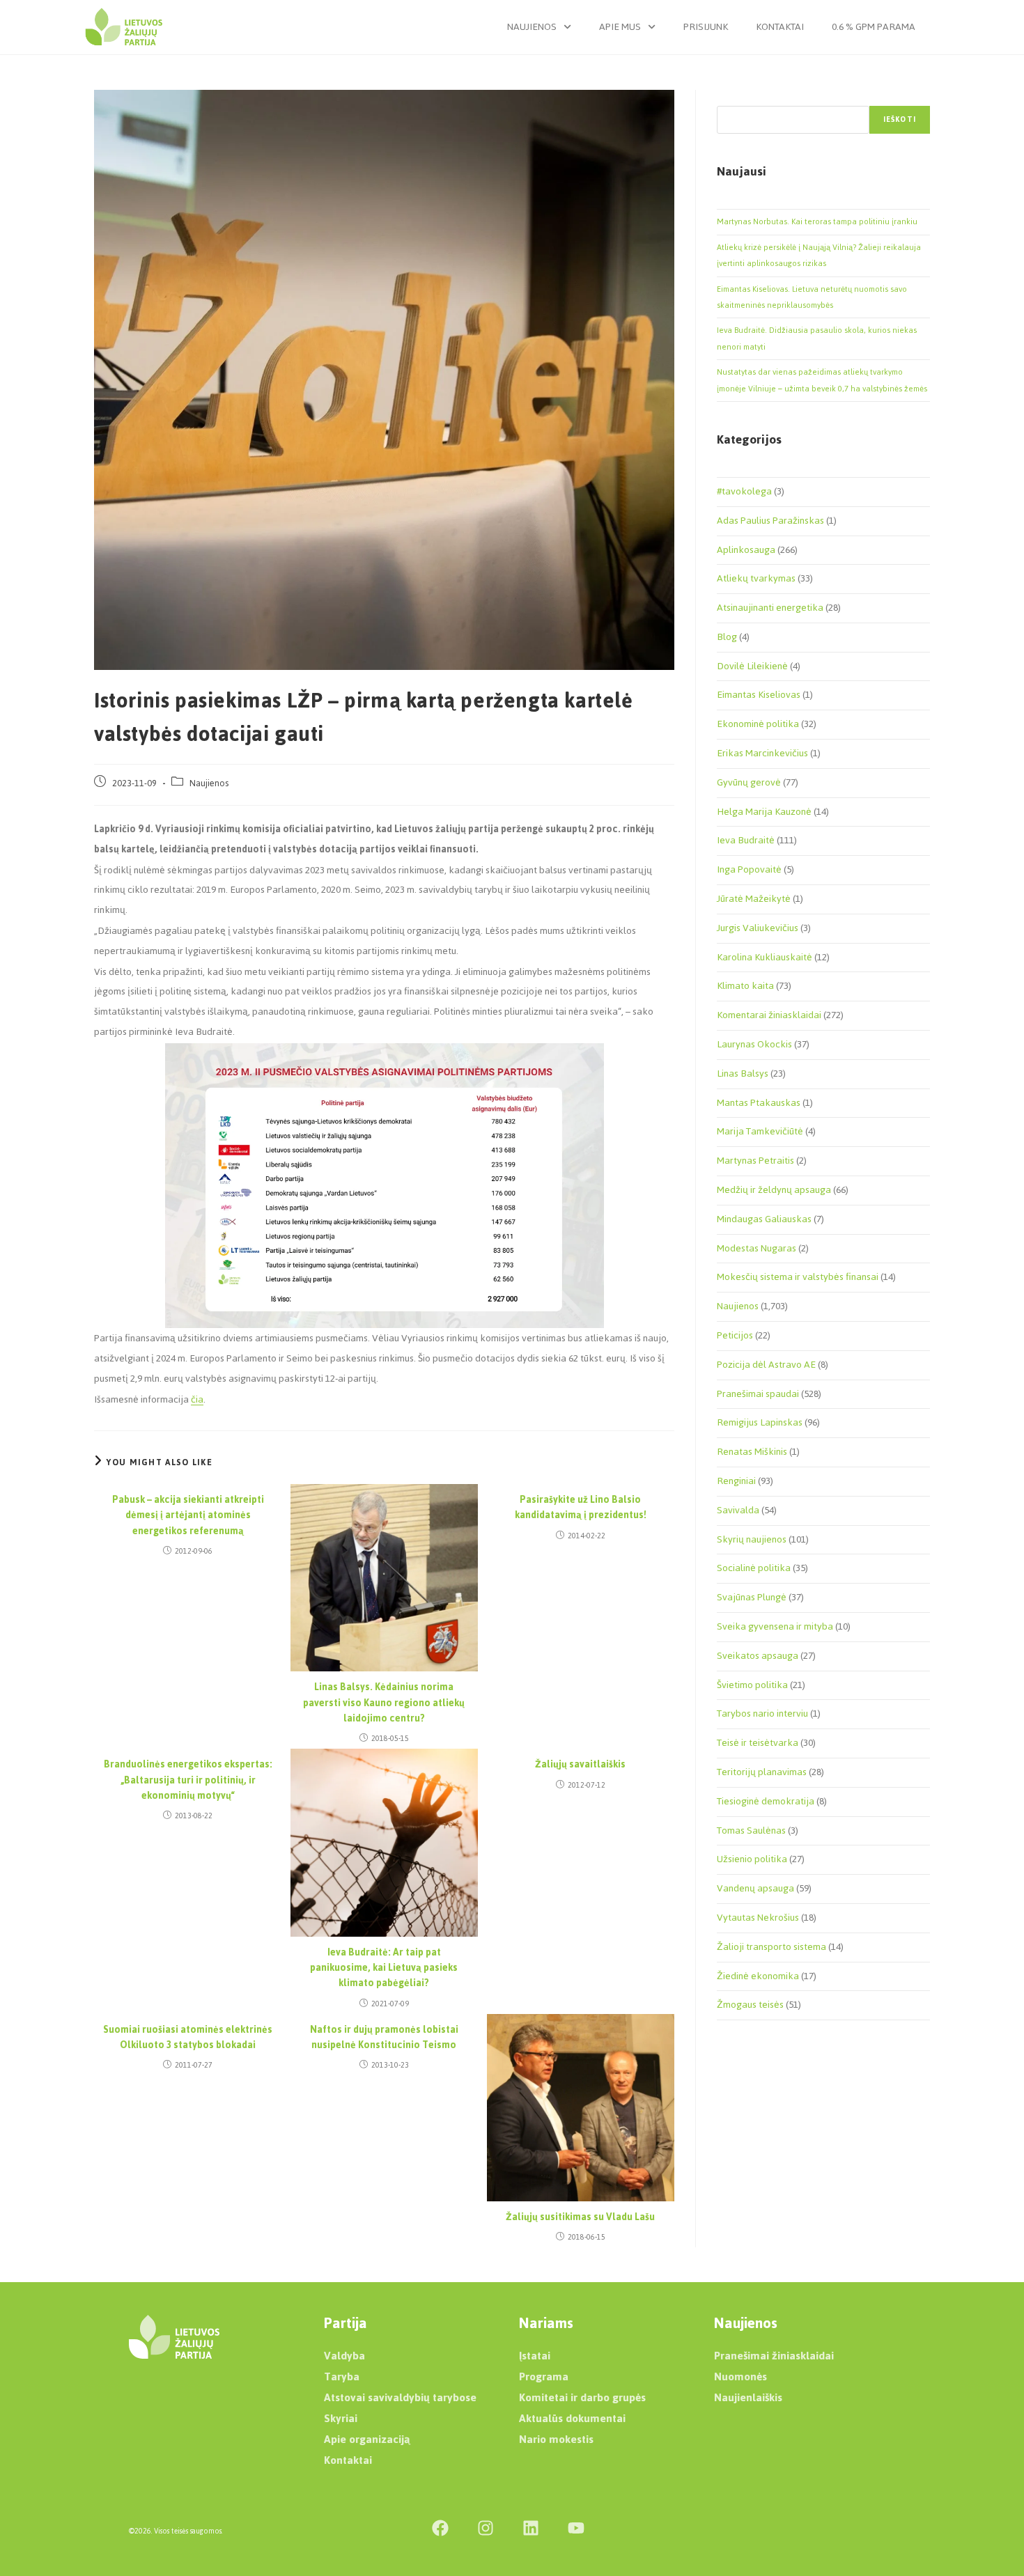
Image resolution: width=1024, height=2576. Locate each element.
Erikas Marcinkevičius (762, 753)
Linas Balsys (743, 1074)
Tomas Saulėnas (751, 1830)
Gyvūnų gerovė (749, 782)
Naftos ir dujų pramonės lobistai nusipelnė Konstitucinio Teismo (384, 2038)
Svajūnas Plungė (752, 1597)
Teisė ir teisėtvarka (758, 1743)
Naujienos (532, 27)
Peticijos (735, 1335)
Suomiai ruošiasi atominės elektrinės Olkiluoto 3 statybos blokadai (188, 2038)
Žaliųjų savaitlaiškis (580, 1765)
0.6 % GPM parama (874, 27)
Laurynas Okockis (754, 1044)
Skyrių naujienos (752, 1539)
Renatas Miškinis (752, 1452)
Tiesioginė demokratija (766, 1801)
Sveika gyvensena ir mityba (775, 1626)
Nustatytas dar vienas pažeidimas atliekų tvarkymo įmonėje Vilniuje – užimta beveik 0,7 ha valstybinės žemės (822, 380)
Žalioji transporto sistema (771, 1947)
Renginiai (736, 1481)
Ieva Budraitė (746, 840)
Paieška (731, 97)
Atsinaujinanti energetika (770, 608)
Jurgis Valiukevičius (758, 928)
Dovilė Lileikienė (752, 666)
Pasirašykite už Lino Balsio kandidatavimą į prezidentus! (581, 1508)
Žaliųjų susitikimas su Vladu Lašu (580, 2217)
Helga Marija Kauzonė (764, 812)
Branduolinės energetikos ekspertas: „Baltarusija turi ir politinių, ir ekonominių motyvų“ (188, 1780)
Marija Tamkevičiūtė (760, 1131)
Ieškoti (900, 119)
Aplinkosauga (746, 550)
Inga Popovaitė (749, 869)
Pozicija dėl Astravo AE (766, 1365)
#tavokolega (744, 491)
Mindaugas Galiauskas (764, 1219)
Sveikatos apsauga (758, 1656)
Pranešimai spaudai (758, 1394)
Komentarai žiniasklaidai (769, 1015)
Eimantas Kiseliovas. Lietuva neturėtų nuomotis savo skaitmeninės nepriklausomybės (812, 297)
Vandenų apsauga (755, 1888)
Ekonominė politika (758, 724)
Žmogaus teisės (750, 2005)
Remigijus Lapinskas (760, 1422)
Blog (727, 637)
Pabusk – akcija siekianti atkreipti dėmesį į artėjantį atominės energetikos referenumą (188, 1516)
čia (197, 1399)
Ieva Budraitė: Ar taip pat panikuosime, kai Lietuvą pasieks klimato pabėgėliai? (384, 1968)
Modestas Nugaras (757, 1248)
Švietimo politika (752, 1685)
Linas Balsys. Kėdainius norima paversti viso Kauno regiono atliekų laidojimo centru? (384, 1703)
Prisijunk (706, 27)
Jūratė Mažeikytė (754, 899)
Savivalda (738, 1510)
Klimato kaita (745, 986)
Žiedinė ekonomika (758, 1976)
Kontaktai (780, 27)
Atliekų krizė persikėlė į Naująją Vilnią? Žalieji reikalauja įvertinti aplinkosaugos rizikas (819, 255)
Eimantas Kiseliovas (759, 695)
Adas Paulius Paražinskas (770, 521)
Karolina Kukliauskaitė (765, 957)
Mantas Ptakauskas (759, 1103)
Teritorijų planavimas (762, 1772)
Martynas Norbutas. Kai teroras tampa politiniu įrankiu (817, 221)
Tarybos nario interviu (762, 1714)
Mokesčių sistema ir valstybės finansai (798, 1277)
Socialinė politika (754, 1568)
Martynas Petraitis (755, 1161)
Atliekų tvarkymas (756, 578)
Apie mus (620, 27)
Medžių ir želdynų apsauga (774, 1190)
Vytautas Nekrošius (758, 1918)
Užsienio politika (752, 1859)
